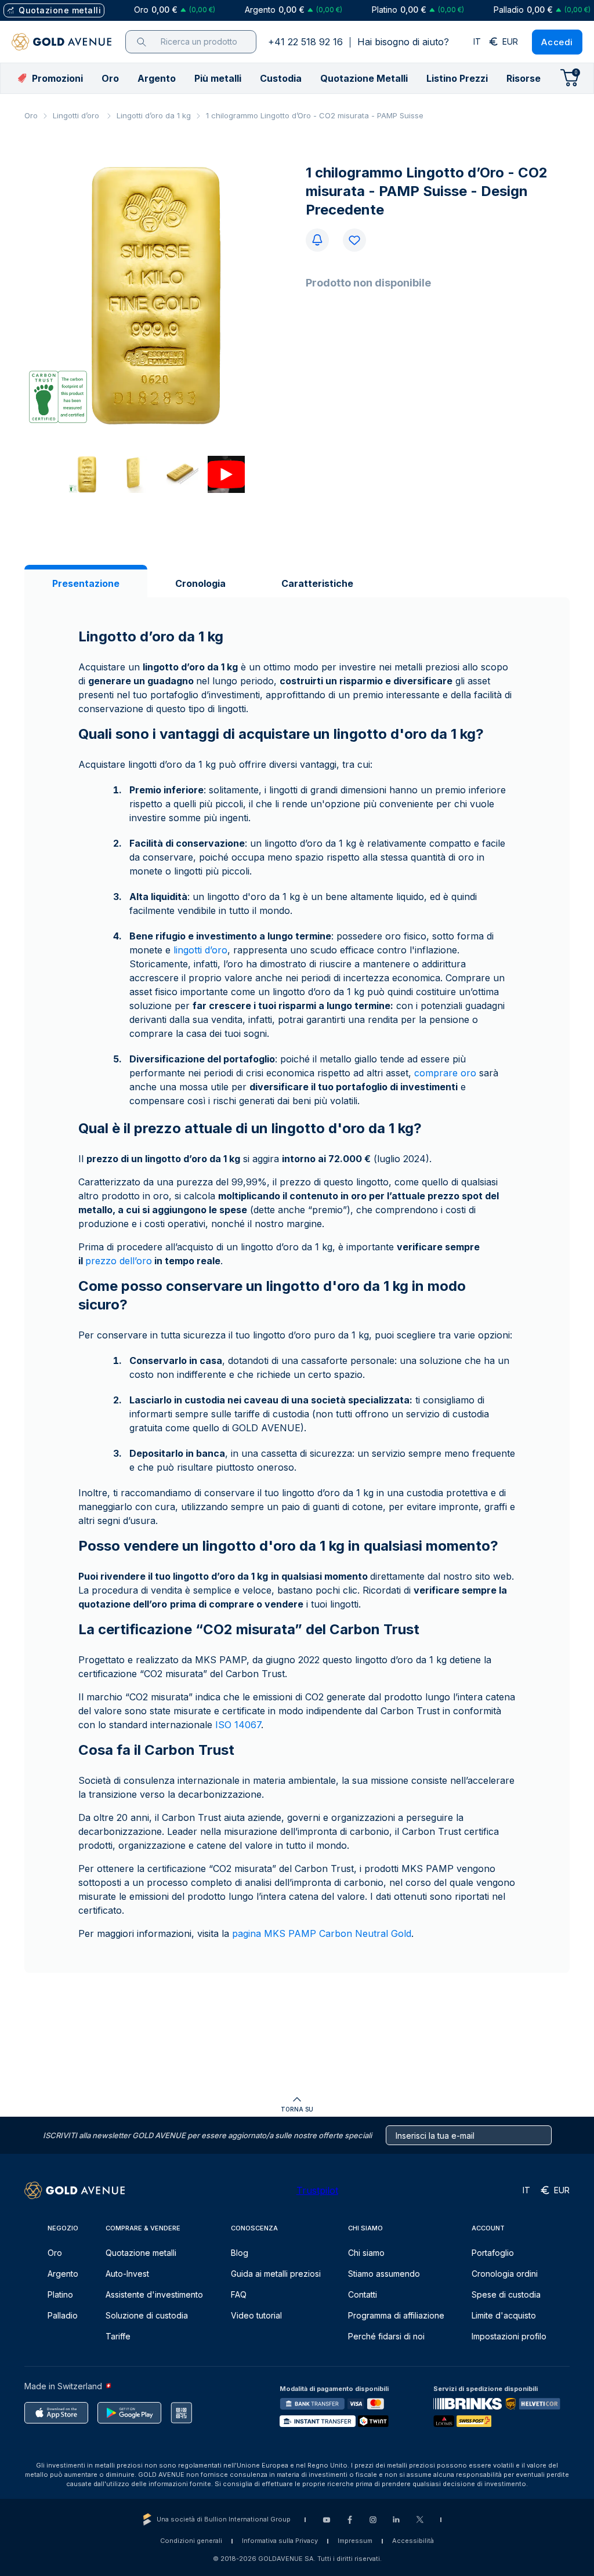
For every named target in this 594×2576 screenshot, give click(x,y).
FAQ (239, 2294)
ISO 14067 (238, 1725)
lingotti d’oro (200, 950)
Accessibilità (413, 2541)
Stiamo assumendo (384, 2274)
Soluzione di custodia (147, 2315)
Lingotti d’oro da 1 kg (154, 115)
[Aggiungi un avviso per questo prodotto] (317, 240)
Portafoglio (493, 2253)
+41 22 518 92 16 (305, 42)
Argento (63, 2274)
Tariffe (118, 2336)
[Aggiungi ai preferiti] (354, 240)
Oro (31, 115)
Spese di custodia (506, 2294)
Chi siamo (366, 2253)
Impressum (355, 2541)
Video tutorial (256, 2315)
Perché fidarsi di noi (386, 2336)
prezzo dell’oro (119, 1261)
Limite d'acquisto (504, 2315)
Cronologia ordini (505, 2274)
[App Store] (56, 2413)
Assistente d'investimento (154, 2294)
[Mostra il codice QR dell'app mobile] (181, 2413)
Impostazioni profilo (509, 2336)
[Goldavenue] (61, 42)
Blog (240, 2253)
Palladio (63, 2315)
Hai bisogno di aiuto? (403, 42)
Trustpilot (317, 2190)
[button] (110, 78)
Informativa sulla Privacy (280, 2541)
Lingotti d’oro (77, 115)
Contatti (363, 2294)
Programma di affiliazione (396, 2315)
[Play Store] (129, 2413)
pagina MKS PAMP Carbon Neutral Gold (322, 1933)
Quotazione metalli (141, 2253)
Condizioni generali (191, 2541)
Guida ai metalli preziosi (276, 2274)
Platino (60, 2294)
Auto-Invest (127, 2274)
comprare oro (445, 1073)
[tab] (86, 583)
